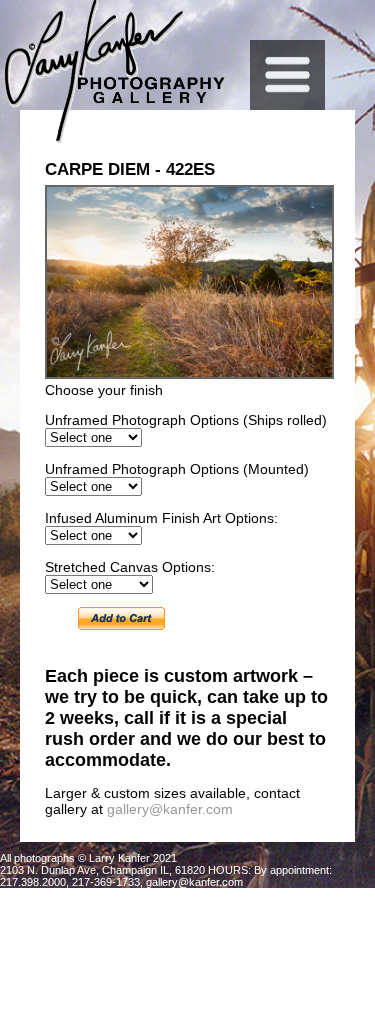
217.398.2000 (33, 882)
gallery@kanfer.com (170, 809)
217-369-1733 (106, 882)
